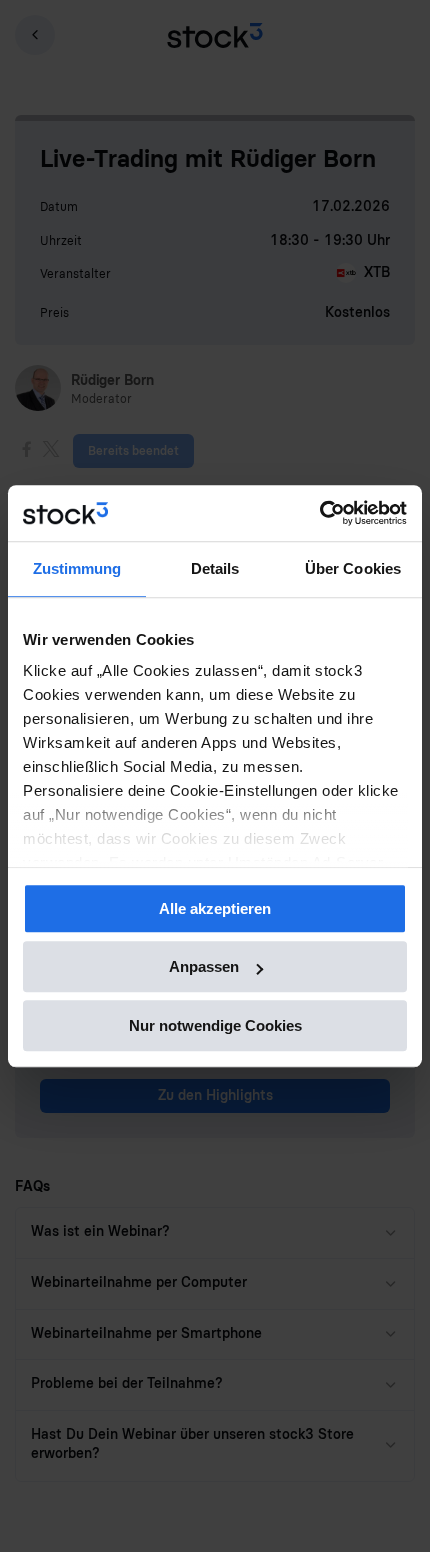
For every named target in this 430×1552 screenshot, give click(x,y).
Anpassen (204, 966)
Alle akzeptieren (215, 908)
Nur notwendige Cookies (215, 1025)
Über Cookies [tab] (353, 568)
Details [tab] (215, 568)
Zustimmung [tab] (77, 568)
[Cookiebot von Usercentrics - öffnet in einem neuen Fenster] (319, 513)
